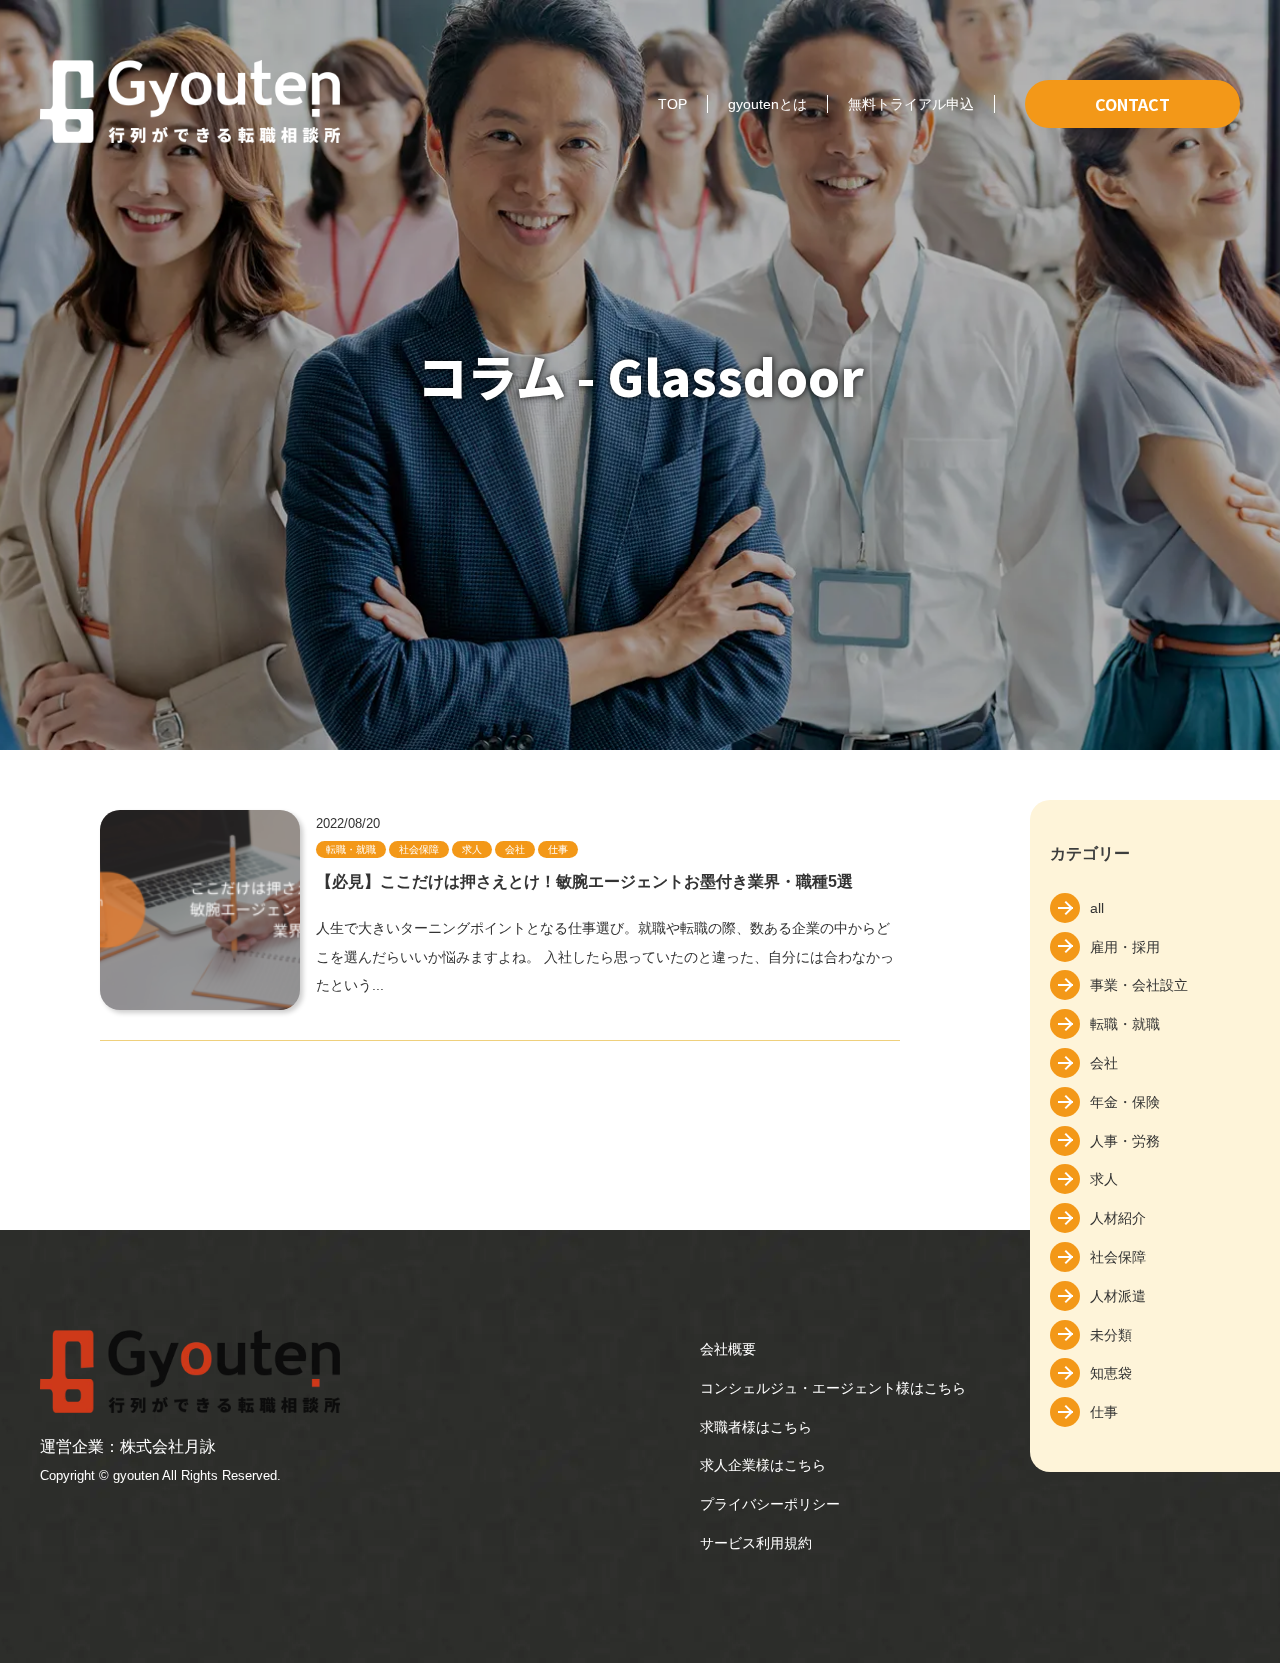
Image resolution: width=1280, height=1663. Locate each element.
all (1097, 908)
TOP (672, 104)
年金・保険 (1125, 1102)
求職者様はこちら (756, 1427)
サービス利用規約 (756, 1543)
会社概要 (728, 1349)
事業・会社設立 (1139, 985)
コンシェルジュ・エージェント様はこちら (833, 1388)
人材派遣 (1118, 1296)
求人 (1104, 1179)
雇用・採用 (1125, 947)
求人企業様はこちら (763, 1465)
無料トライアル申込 (911, 104)
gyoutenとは (767, 104)
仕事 (1104, 1412)
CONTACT (1132, 104)
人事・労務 (1125, 1141)
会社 (1104, 1063)
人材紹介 (1118, 1218)
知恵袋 (1111, 1373)
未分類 (1111, 1335)
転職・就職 (1125, 1024)
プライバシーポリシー (770, 1504)
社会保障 (1118, 1257)
